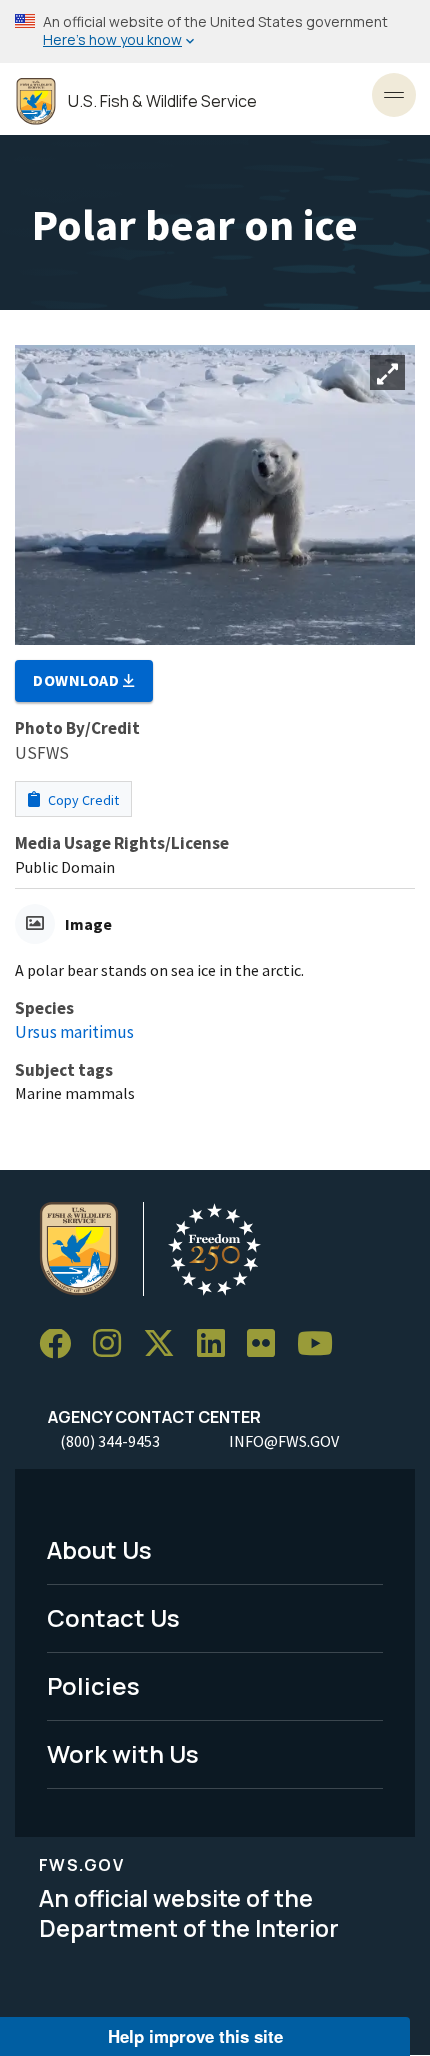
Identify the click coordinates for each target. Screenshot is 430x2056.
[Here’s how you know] (215, 31)
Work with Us (123, 1753)
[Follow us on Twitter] (166, 1344)
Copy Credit (82, 800)
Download (78, 680)
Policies (93, 1685)
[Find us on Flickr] (268, 1344)
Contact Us (113, 1617)
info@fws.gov (284, 1441)
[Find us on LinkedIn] (218, 1344)
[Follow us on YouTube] (322, 1344)
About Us (99, 1549)
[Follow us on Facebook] (62, 1344)
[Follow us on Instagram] (114, 1344)
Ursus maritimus (74, 1032)
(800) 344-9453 (110, 1441)
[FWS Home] (36, 101)
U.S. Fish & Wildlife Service (162, 101)
